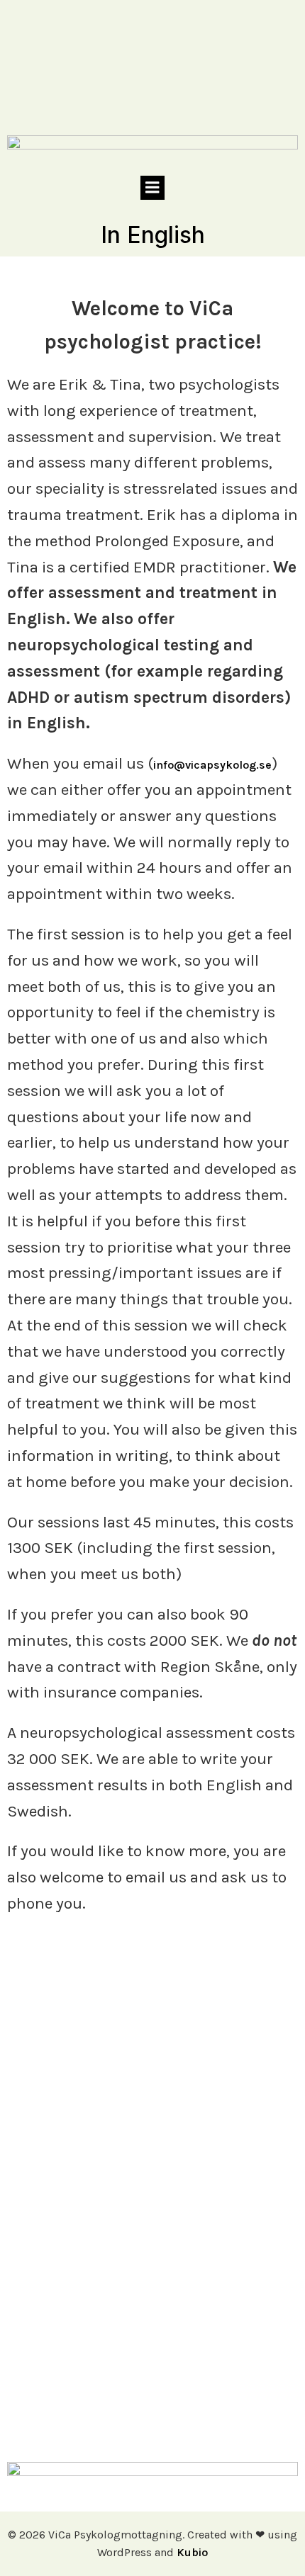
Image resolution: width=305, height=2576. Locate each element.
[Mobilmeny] (152, 188)
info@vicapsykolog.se (212, 765)
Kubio (192, 2552)
